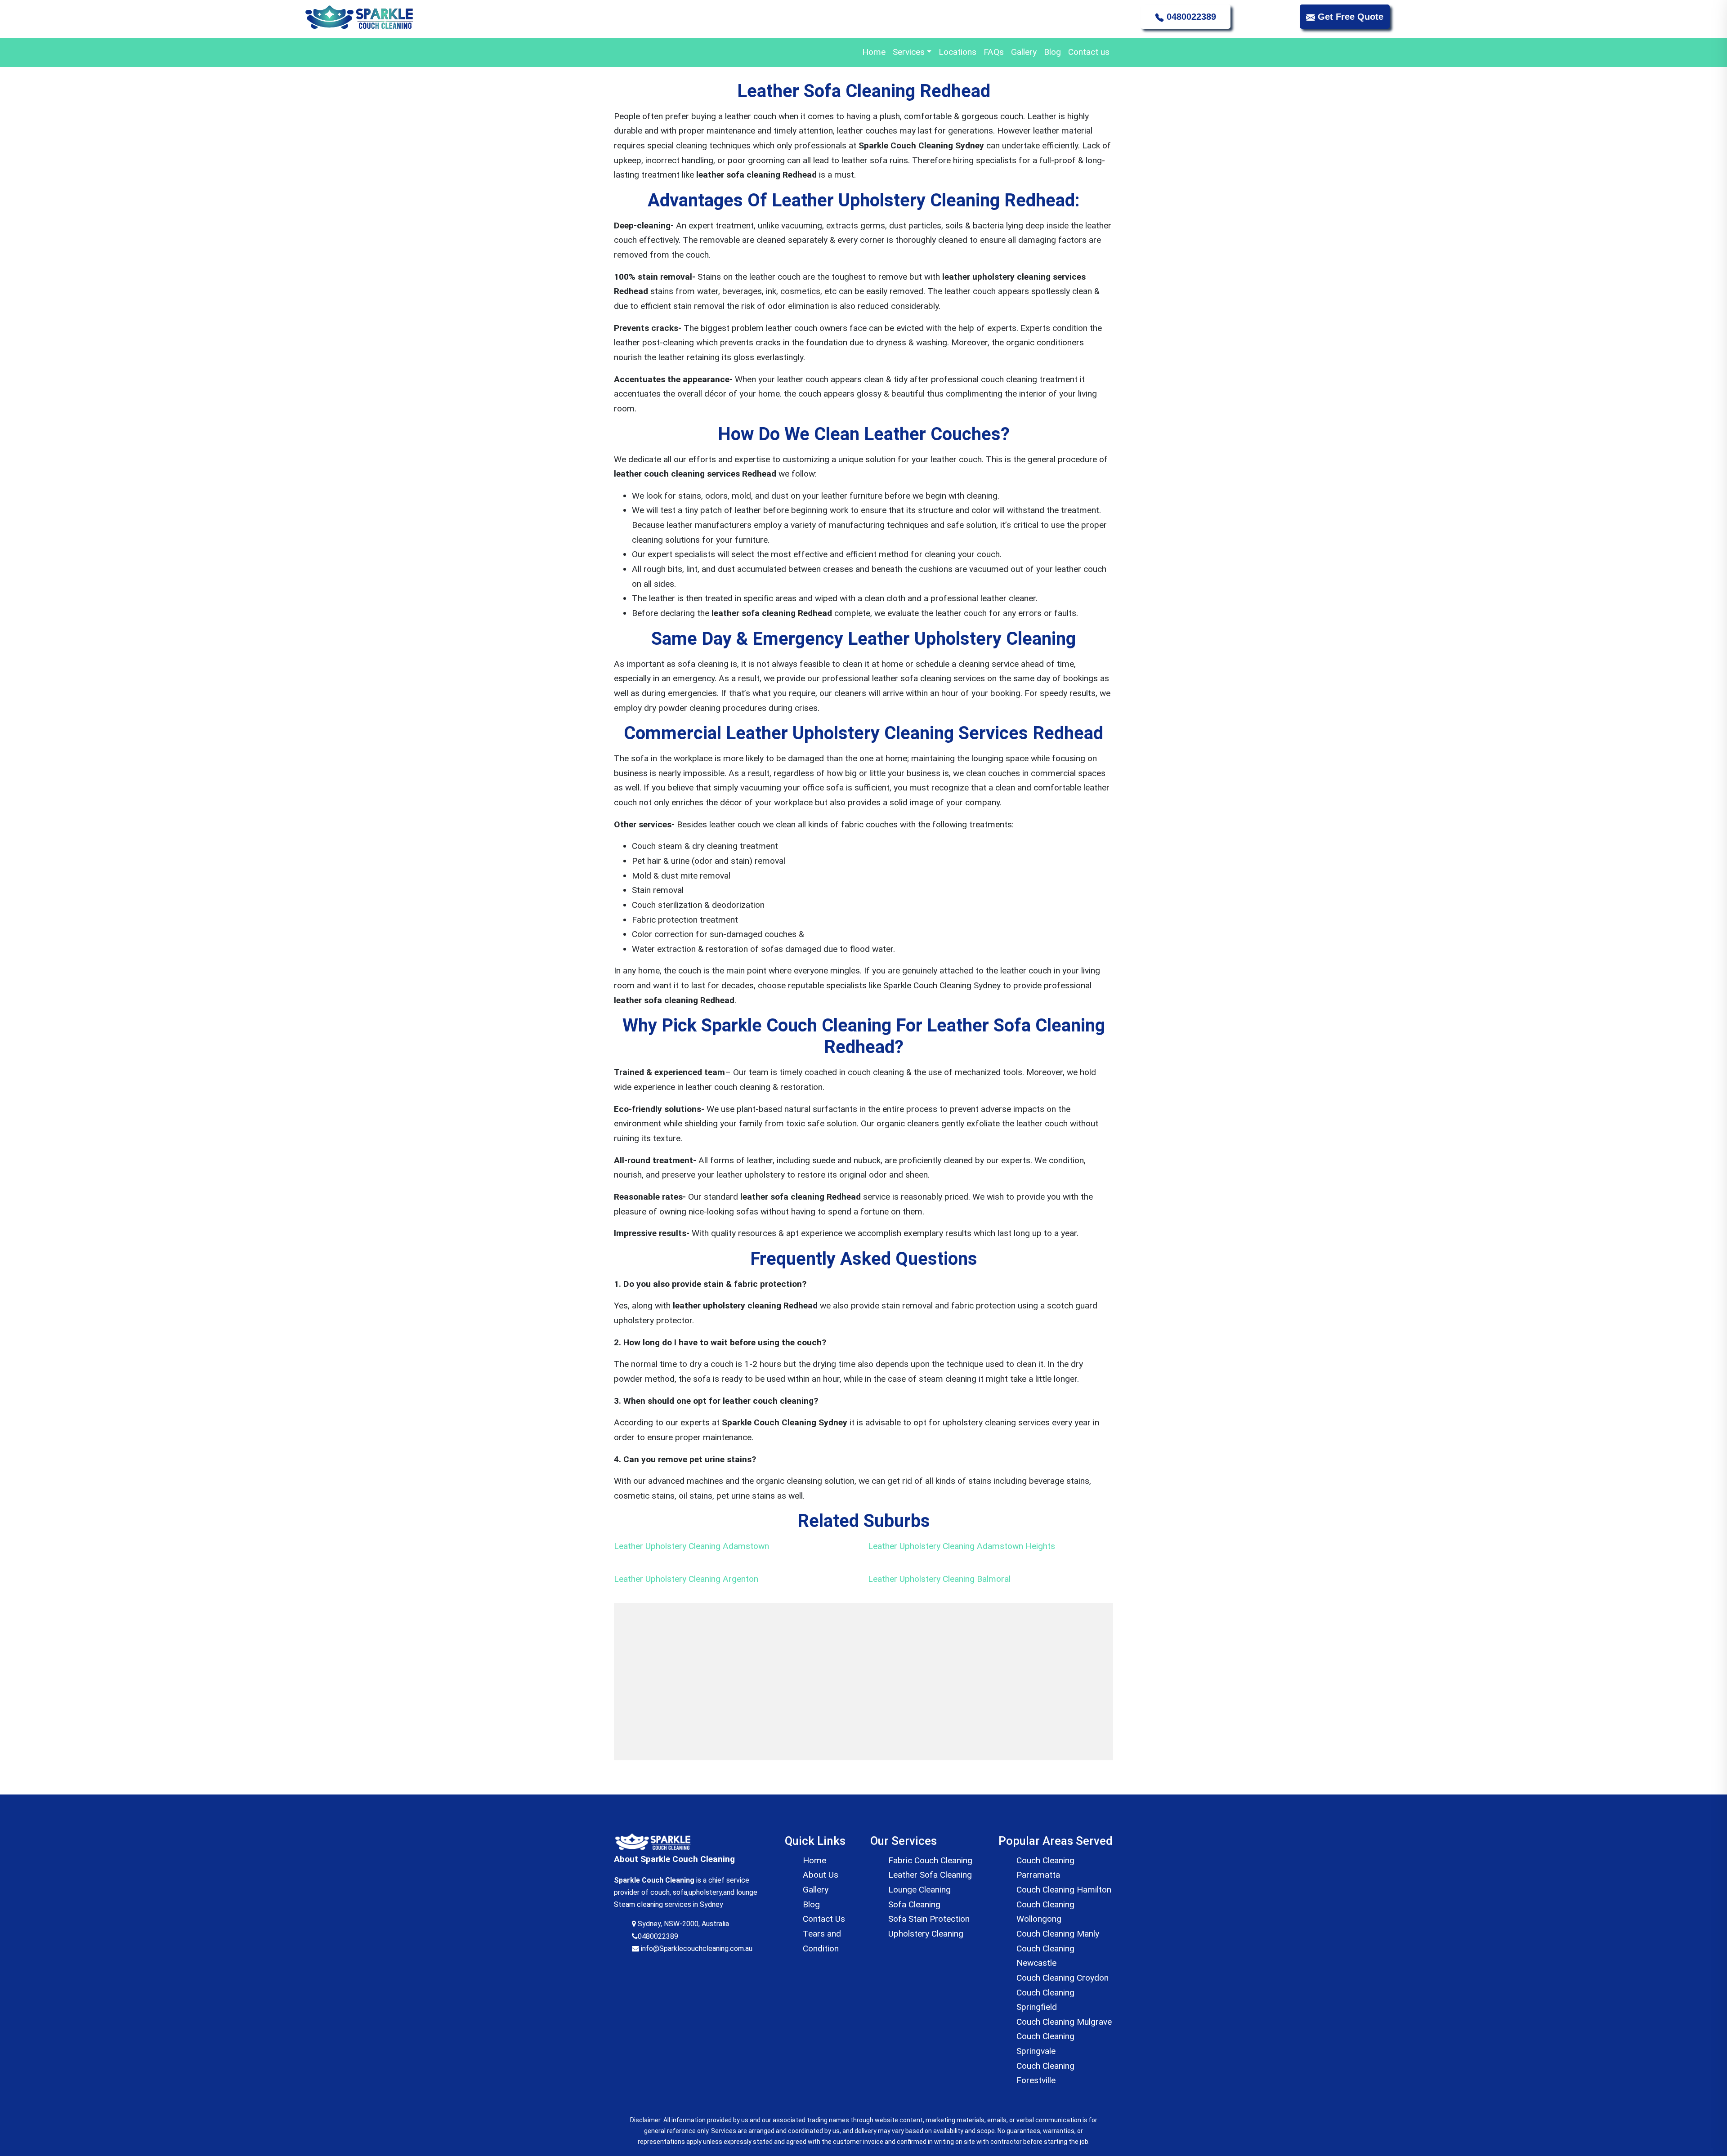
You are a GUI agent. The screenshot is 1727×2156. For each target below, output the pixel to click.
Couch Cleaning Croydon (1063, 1978)
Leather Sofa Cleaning (930, 1875)
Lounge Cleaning (919, 1890)
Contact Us (824, 1919)
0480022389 (1190, 17)
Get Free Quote (1349, 17)
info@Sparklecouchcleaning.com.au (696, 1948)
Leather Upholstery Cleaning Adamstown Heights (962, 1546)
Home (874, 52)
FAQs (994, 52)
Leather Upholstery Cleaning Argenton (686, 1579)
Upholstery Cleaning (926, 1934)
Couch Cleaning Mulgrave (1064, 2022)
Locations (957, 52)
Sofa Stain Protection (929, 1919)
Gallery (1024, 52)
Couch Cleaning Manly (1058, 1934)
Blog (1052, 52)
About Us (821, 1875)
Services (909, 52)
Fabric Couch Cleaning (930, 1860)
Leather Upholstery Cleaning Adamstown (691, 1546)
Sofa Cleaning (914, 1904)
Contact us (1089, 52)
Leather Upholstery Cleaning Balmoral (939, 1579)
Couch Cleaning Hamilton (1064, 1890)
